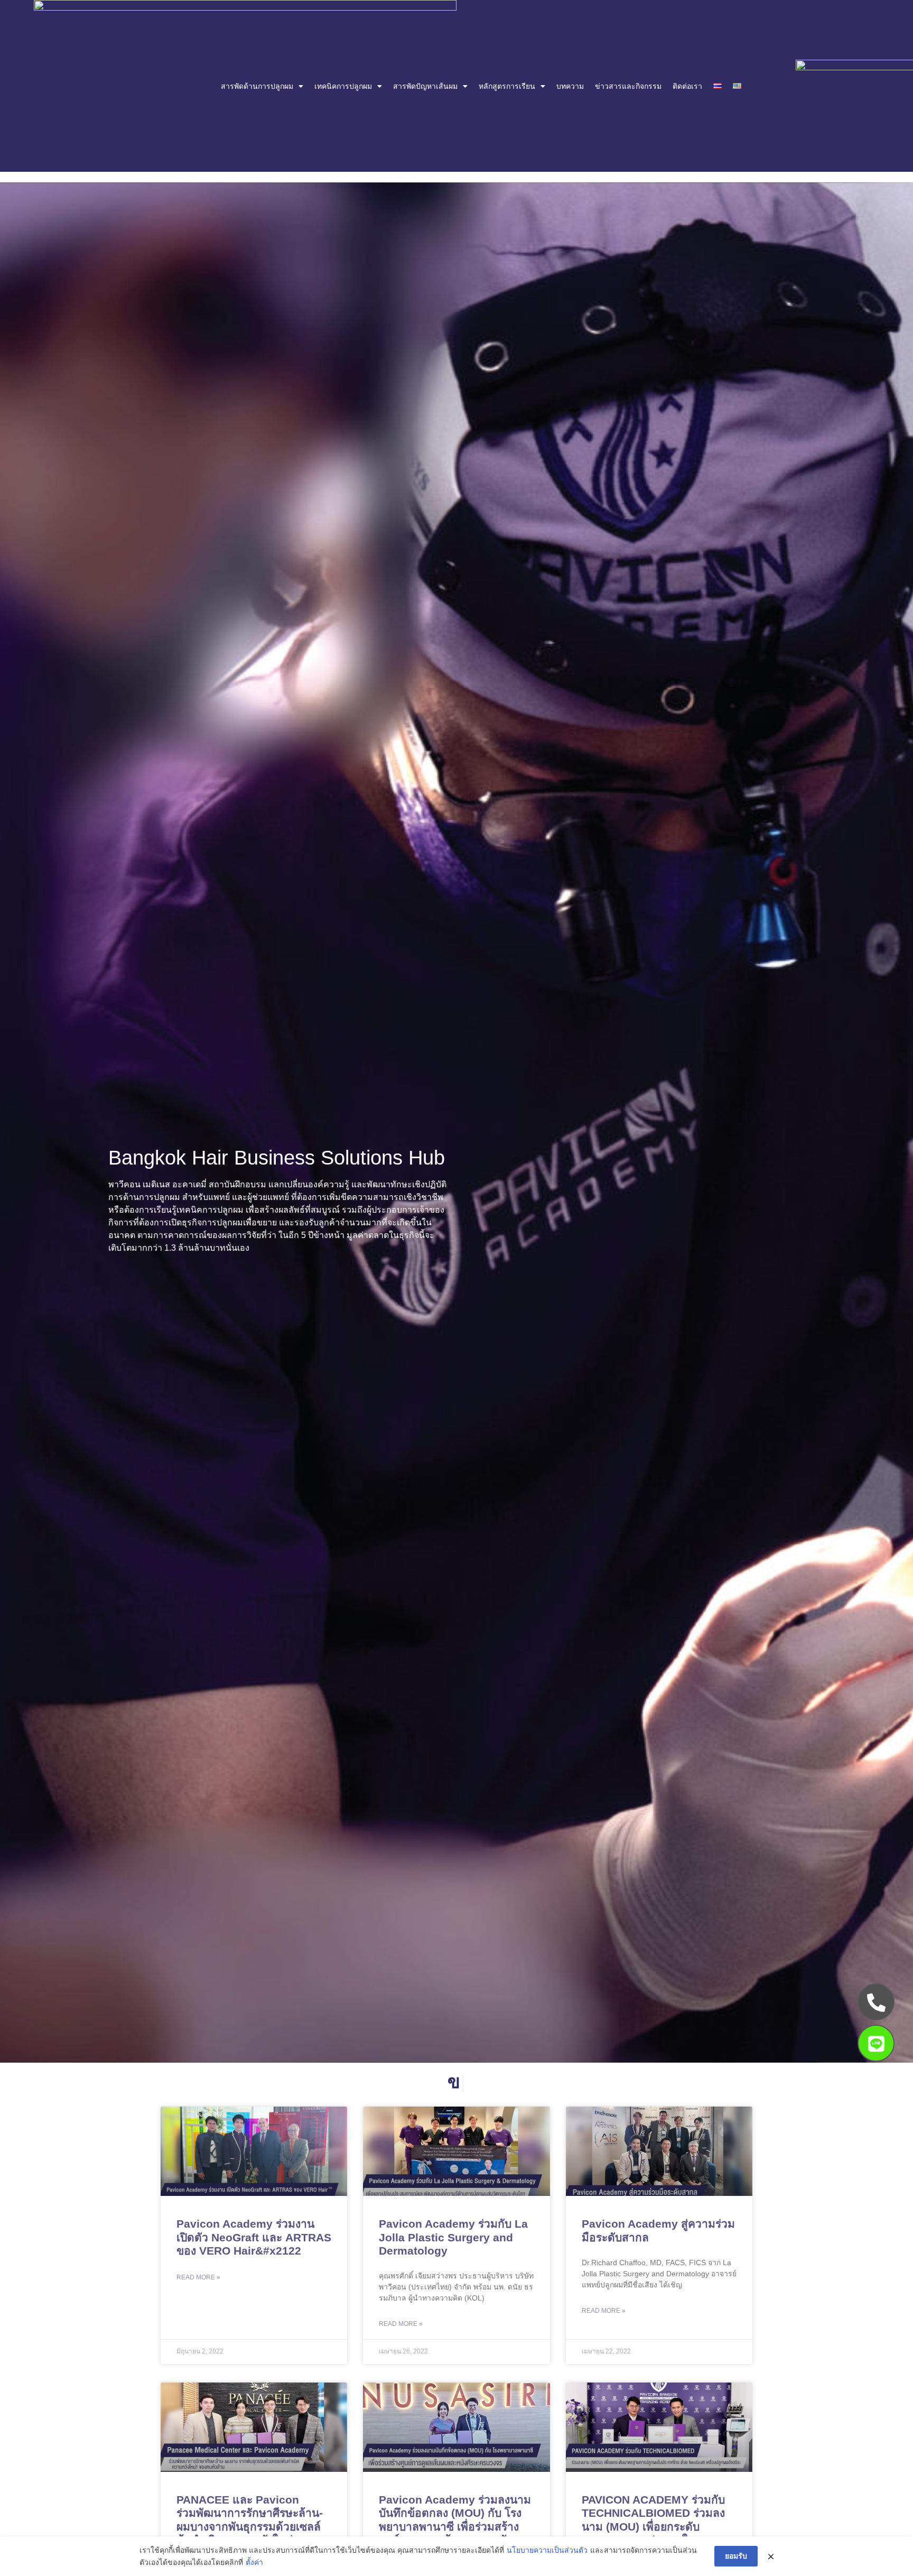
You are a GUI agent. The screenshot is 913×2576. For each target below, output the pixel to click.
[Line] (876, 2043)
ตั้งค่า (254, 2562)
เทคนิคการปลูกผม (343, 86)
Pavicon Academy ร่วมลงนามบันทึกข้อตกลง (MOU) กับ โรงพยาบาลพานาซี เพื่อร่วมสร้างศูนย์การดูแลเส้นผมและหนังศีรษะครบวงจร (455, 2526)
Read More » (198, 2277)
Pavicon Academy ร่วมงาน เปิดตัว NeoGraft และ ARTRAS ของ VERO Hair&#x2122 (254, 2237)
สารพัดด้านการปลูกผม (257, 86)
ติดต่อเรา (687, 86)
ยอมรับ (736, 2556)
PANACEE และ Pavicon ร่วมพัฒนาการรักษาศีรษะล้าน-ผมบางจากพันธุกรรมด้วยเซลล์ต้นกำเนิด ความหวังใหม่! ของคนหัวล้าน (250, 2526)
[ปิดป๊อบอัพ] (771, 2556)
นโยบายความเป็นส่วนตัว (547, 2550)
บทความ (570, 86)
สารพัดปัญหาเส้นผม (425, 86)
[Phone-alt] (876, 2002)
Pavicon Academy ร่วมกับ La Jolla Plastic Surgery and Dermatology (453, 2237)
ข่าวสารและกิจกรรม (628, 86)
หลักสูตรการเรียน (507, 86)
